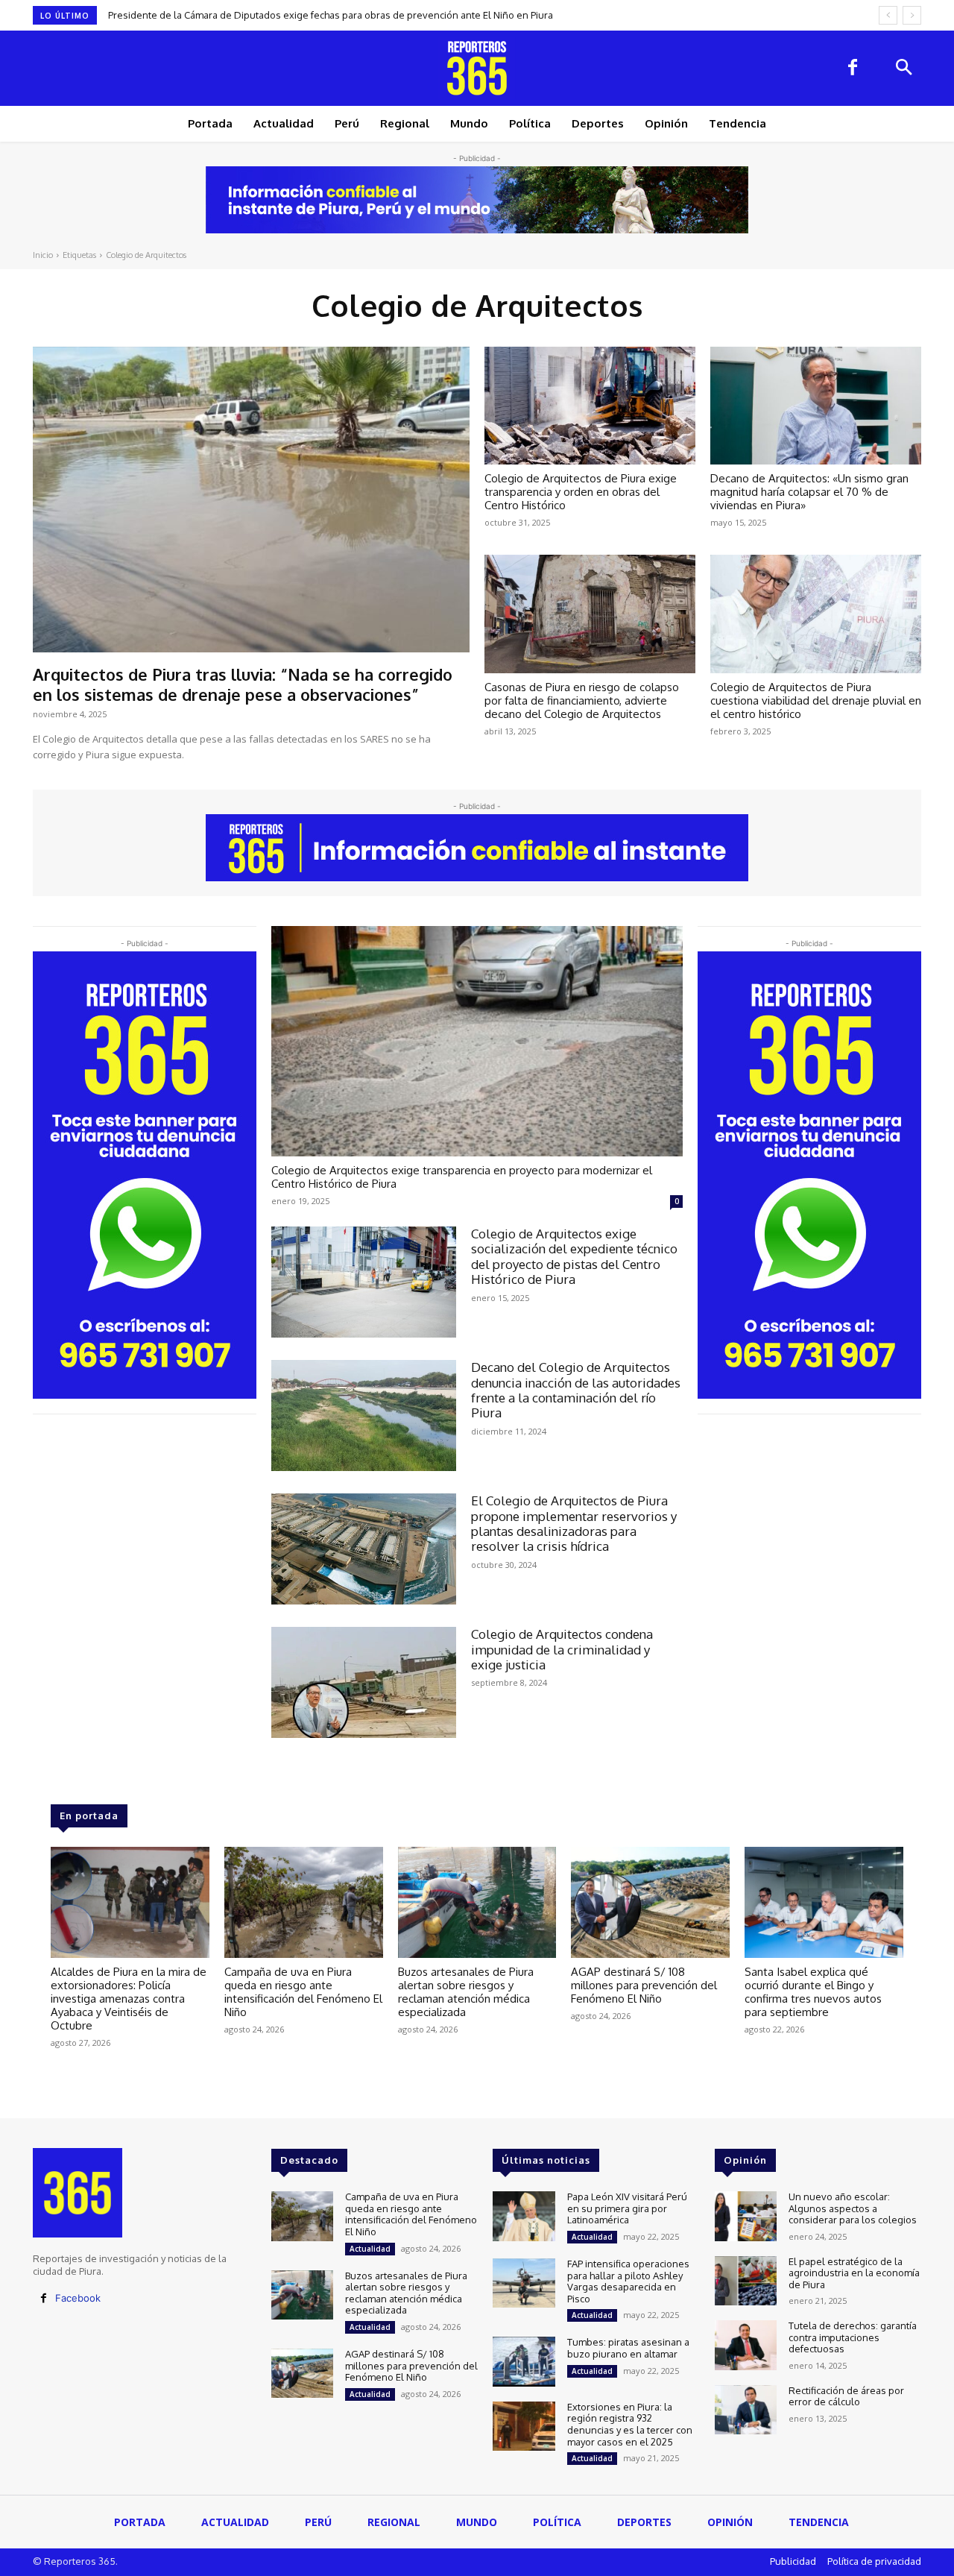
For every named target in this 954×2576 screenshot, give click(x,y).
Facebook (78, 2298)
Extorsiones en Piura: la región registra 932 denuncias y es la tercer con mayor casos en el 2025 (630, 2424)
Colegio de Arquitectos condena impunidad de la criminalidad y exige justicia (562, 1649)
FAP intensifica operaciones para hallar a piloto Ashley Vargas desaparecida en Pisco (628, 2281)
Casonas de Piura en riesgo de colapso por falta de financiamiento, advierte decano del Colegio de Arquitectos (582, 700)
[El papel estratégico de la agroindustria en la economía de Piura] (746, 2281)
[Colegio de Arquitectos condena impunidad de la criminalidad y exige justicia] (364, 1682)
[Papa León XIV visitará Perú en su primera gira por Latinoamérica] (524, 2216)
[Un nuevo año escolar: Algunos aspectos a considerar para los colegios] (746, 2216)
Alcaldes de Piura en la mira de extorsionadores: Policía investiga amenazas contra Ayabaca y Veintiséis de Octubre (129, 1999)
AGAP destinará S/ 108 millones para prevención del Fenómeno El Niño (644, 1985)
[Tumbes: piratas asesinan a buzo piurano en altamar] (524, 2362)
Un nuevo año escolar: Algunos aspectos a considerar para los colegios (853, 2208)
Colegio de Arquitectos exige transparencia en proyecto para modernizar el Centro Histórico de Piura (462, 1177)
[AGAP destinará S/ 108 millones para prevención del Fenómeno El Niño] (650, 1902)
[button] (903, 69)
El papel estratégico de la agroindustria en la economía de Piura (854, 2273)
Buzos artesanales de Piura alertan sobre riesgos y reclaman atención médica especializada (466, 1992)
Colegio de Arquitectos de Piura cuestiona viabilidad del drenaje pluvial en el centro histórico (816, 700)
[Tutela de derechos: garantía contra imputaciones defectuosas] (746, 2345)
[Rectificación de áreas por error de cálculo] (746, 2410)
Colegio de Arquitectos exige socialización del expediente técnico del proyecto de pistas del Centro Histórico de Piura (574, 1256)
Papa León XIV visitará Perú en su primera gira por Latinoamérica (627, 2208)
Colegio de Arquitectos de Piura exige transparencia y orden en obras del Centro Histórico (581, 492)
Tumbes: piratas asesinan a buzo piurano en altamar (628, 2348)
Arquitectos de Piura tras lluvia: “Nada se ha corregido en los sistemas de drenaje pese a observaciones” (243, 684)
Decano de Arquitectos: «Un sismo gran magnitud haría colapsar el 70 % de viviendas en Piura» (809, 492)
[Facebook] (853, 69)
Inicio (43, 255)
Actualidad (370, 2249)
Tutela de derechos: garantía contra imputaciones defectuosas (853, 2337)
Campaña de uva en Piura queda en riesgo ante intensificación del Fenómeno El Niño (302, 15)
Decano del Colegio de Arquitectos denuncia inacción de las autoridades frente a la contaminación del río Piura (576, 1390)
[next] (912, 15)
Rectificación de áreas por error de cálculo (846, 2396)
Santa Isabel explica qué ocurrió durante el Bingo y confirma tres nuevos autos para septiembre (813, 1992)
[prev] (888, 15)
